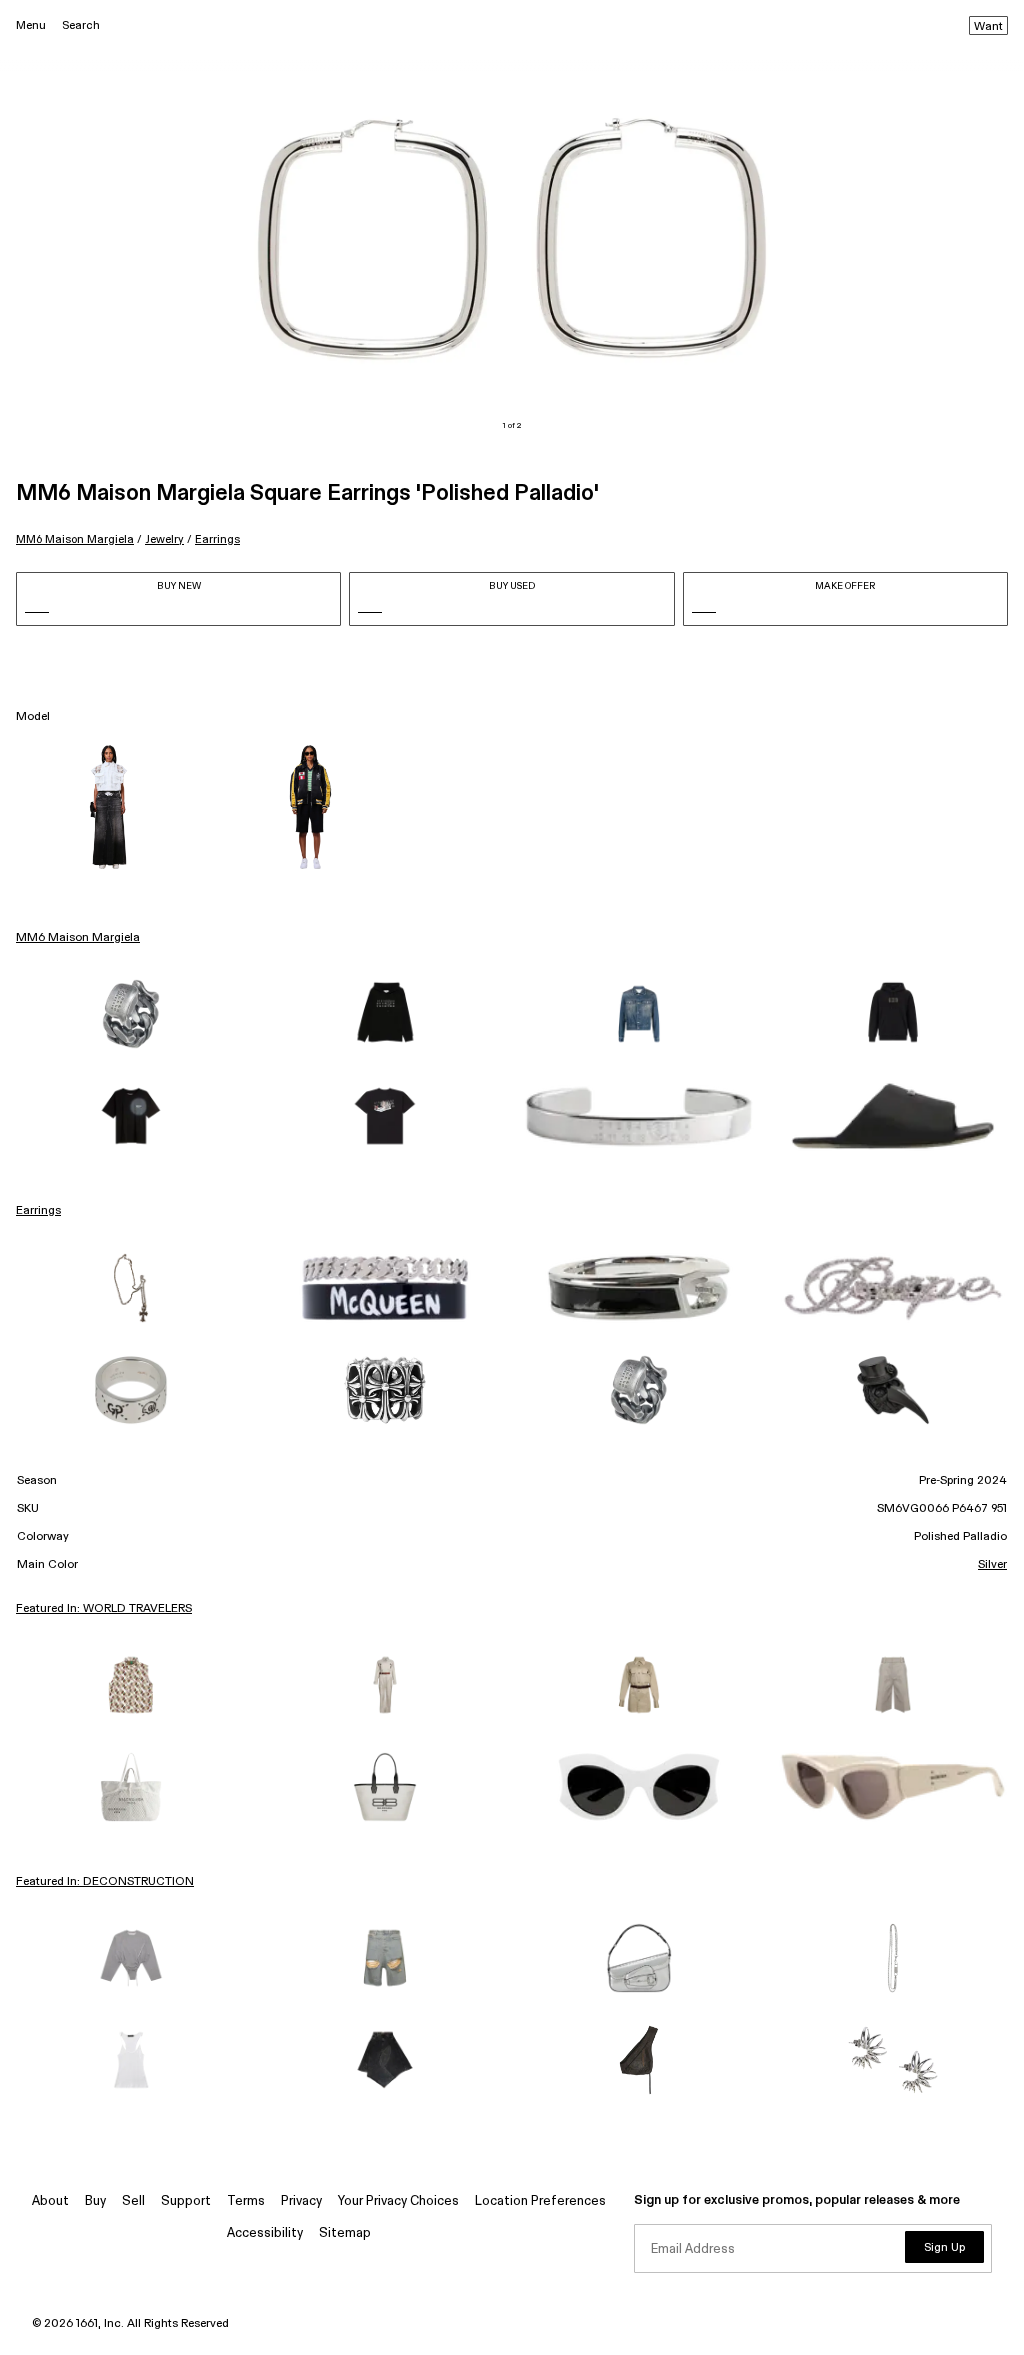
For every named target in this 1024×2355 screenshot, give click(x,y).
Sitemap (345, 2233)
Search (81, 25)
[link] (131, 1014)
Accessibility (265, 2233)
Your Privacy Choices (398, 2201)
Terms (246, 2201)
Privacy (301, 2201)
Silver (992, 1565)
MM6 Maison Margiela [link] (78, 938)
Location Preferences (540, 2201)
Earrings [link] (38, 1211)
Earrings (217, 539)
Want (988, 27)
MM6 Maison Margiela (75, 539)
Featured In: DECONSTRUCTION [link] (105, 1882)
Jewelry (164, 539)
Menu (31, 25)
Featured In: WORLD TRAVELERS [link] (104, 1609)
